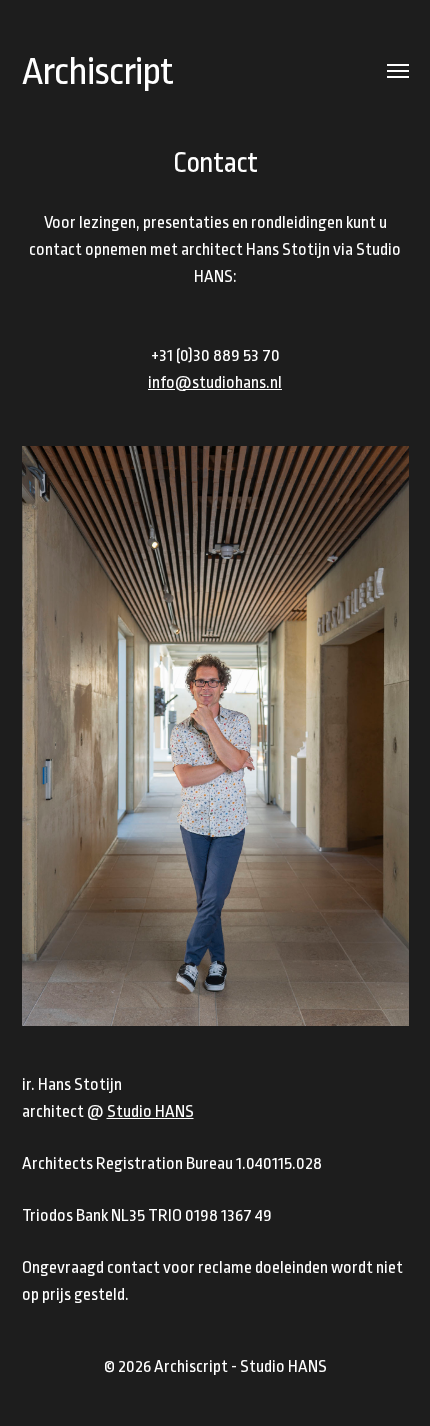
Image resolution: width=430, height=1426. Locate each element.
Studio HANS (150, 1111)
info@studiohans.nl (215, 382)
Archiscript (97, 71)
